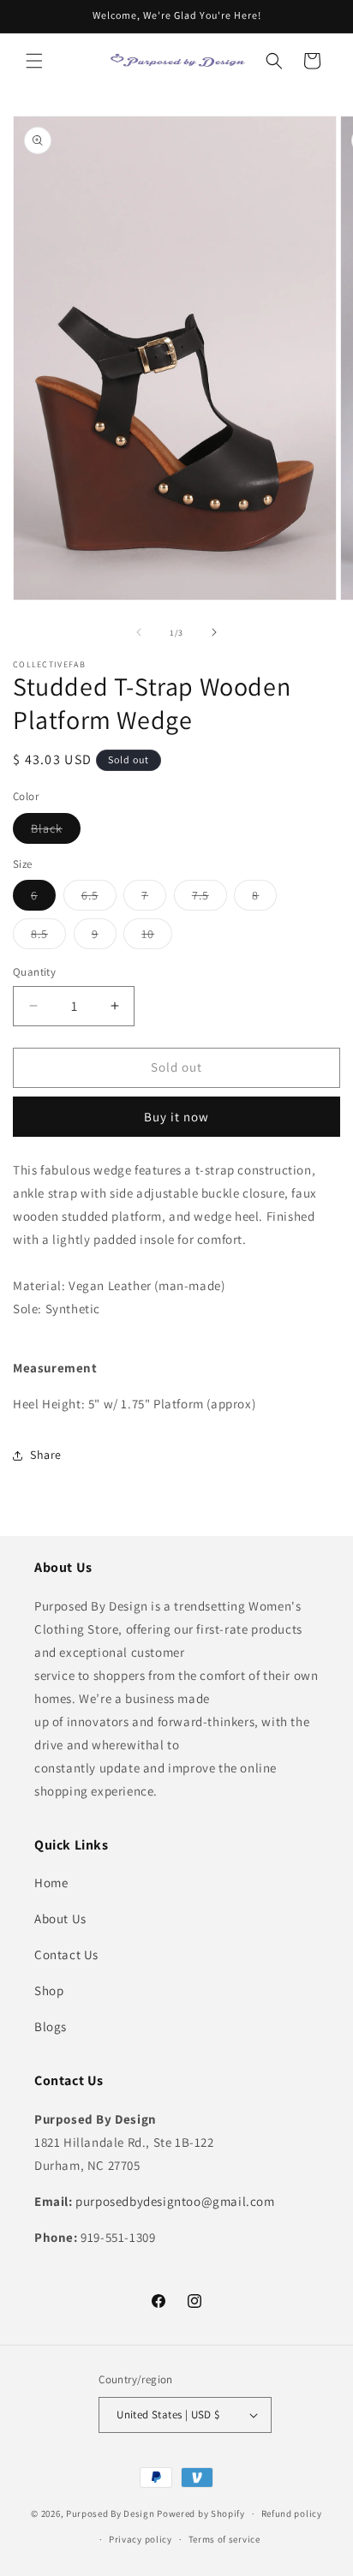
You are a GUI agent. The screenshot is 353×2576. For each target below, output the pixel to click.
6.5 (99, 899)
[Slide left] (139, 632)
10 (157, 937)
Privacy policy (141, 2539)
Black (56, 832)
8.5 (48, 937)
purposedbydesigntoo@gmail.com (175, 2201)
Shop (49, 1990)
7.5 (209, 899)
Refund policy (292, 2513)
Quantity (34, 972)
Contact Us (66, 1954)
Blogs (51, 2026)
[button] (34, 61)
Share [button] (46, 1455)
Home (51, 1883)
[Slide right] (214, 632)
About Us (60, 1919)
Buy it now (176, 1117)
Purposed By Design (111, 2513)
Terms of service (224, 2539)
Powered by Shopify (201, 2513)
